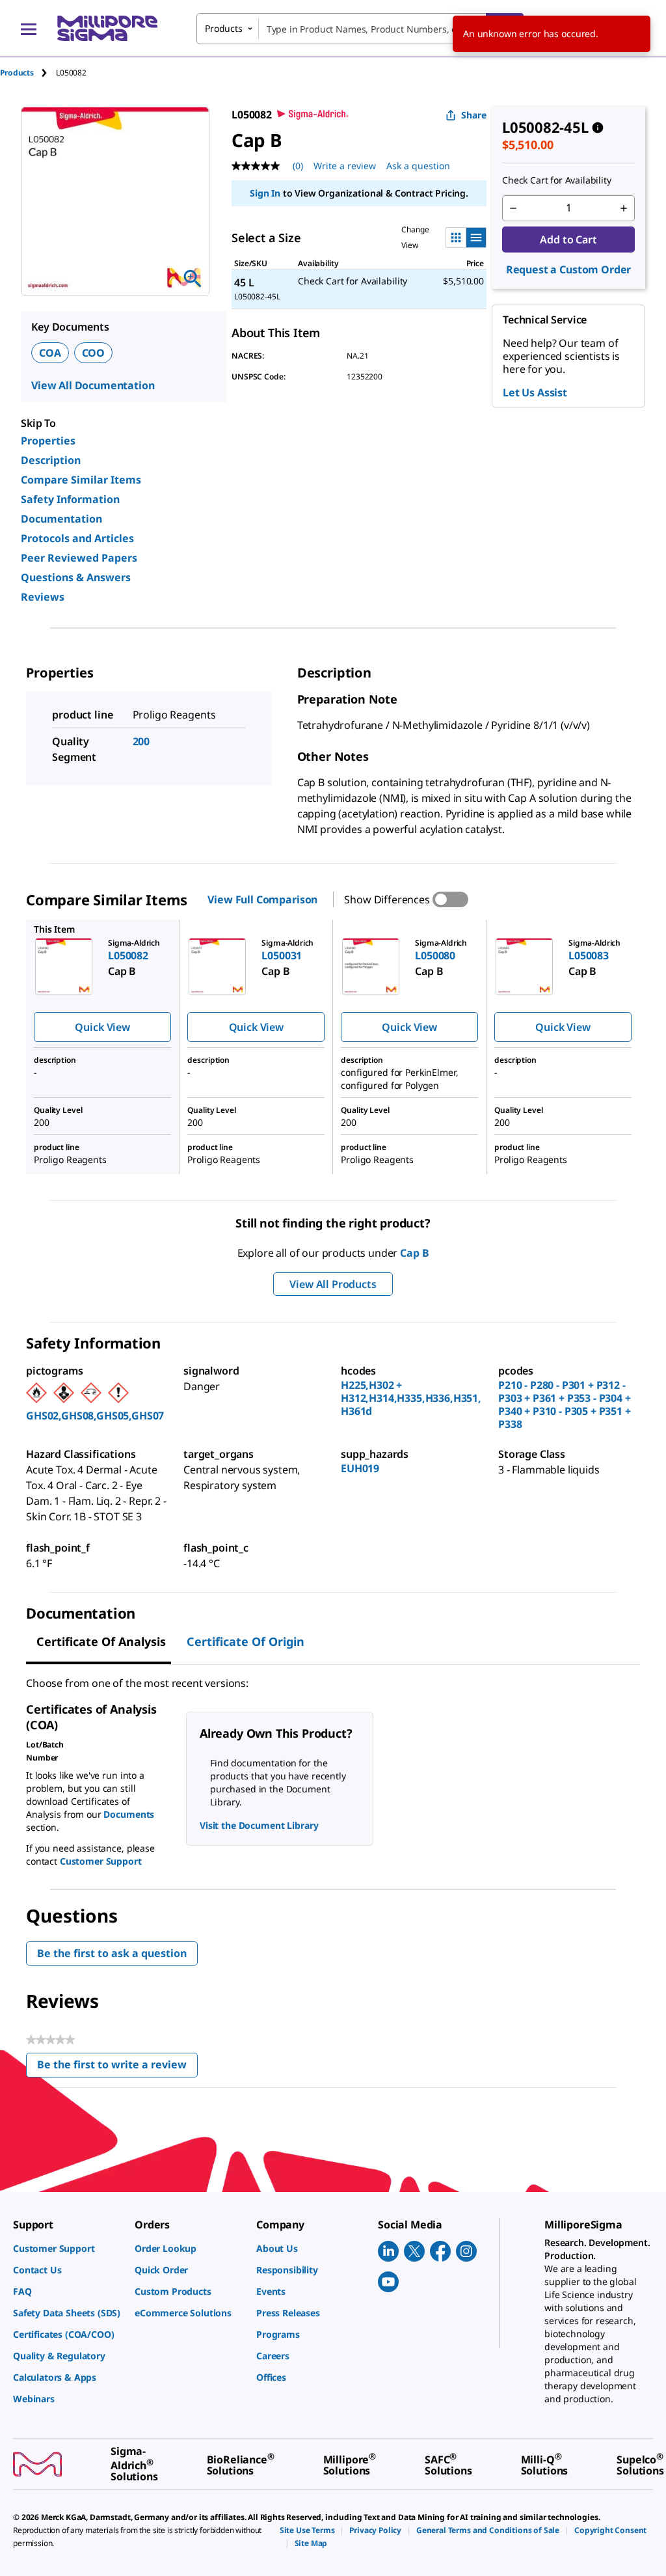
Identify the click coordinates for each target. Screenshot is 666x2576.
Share (474, 115)
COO (94, 353)
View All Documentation (93, 385)
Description (51, 460)
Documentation (61, 519)
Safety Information (70, 499)
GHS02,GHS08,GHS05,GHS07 (95, 1416)
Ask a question (418, 166)
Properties (48, 441)
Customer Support (101, 1861)
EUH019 (360, 1468)
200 (141, 741)
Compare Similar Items (81, 480)
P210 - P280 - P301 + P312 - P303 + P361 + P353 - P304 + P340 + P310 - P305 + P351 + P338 (565, 1404)
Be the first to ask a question (112, 1953)
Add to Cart (568, 240)
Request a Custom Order (568, 269)
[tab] (28, 73)
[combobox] (360, 29)
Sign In (265, 193)
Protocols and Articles (77, 538)
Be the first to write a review (117, 2067)
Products (17, 73)
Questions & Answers (76, 577)
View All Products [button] (333, 1284)
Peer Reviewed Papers (79, 558)
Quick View (102, 1027)
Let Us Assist (535, 392)
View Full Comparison (262, 899)
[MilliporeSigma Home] (107, 28)
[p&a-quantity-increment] (624, 208)
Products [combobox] (224, 28)
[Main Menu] (29, 29)
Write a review (345, 166)
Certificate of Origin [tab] (246, 1641)
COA (50, 353)
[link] (67, 2248)
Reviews (43, 597)
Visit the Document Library (259, 1825)
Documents (129, 1814)
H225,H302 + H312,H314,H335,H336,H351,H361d (411, 1398)
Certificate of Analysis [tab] (101, 1641)
